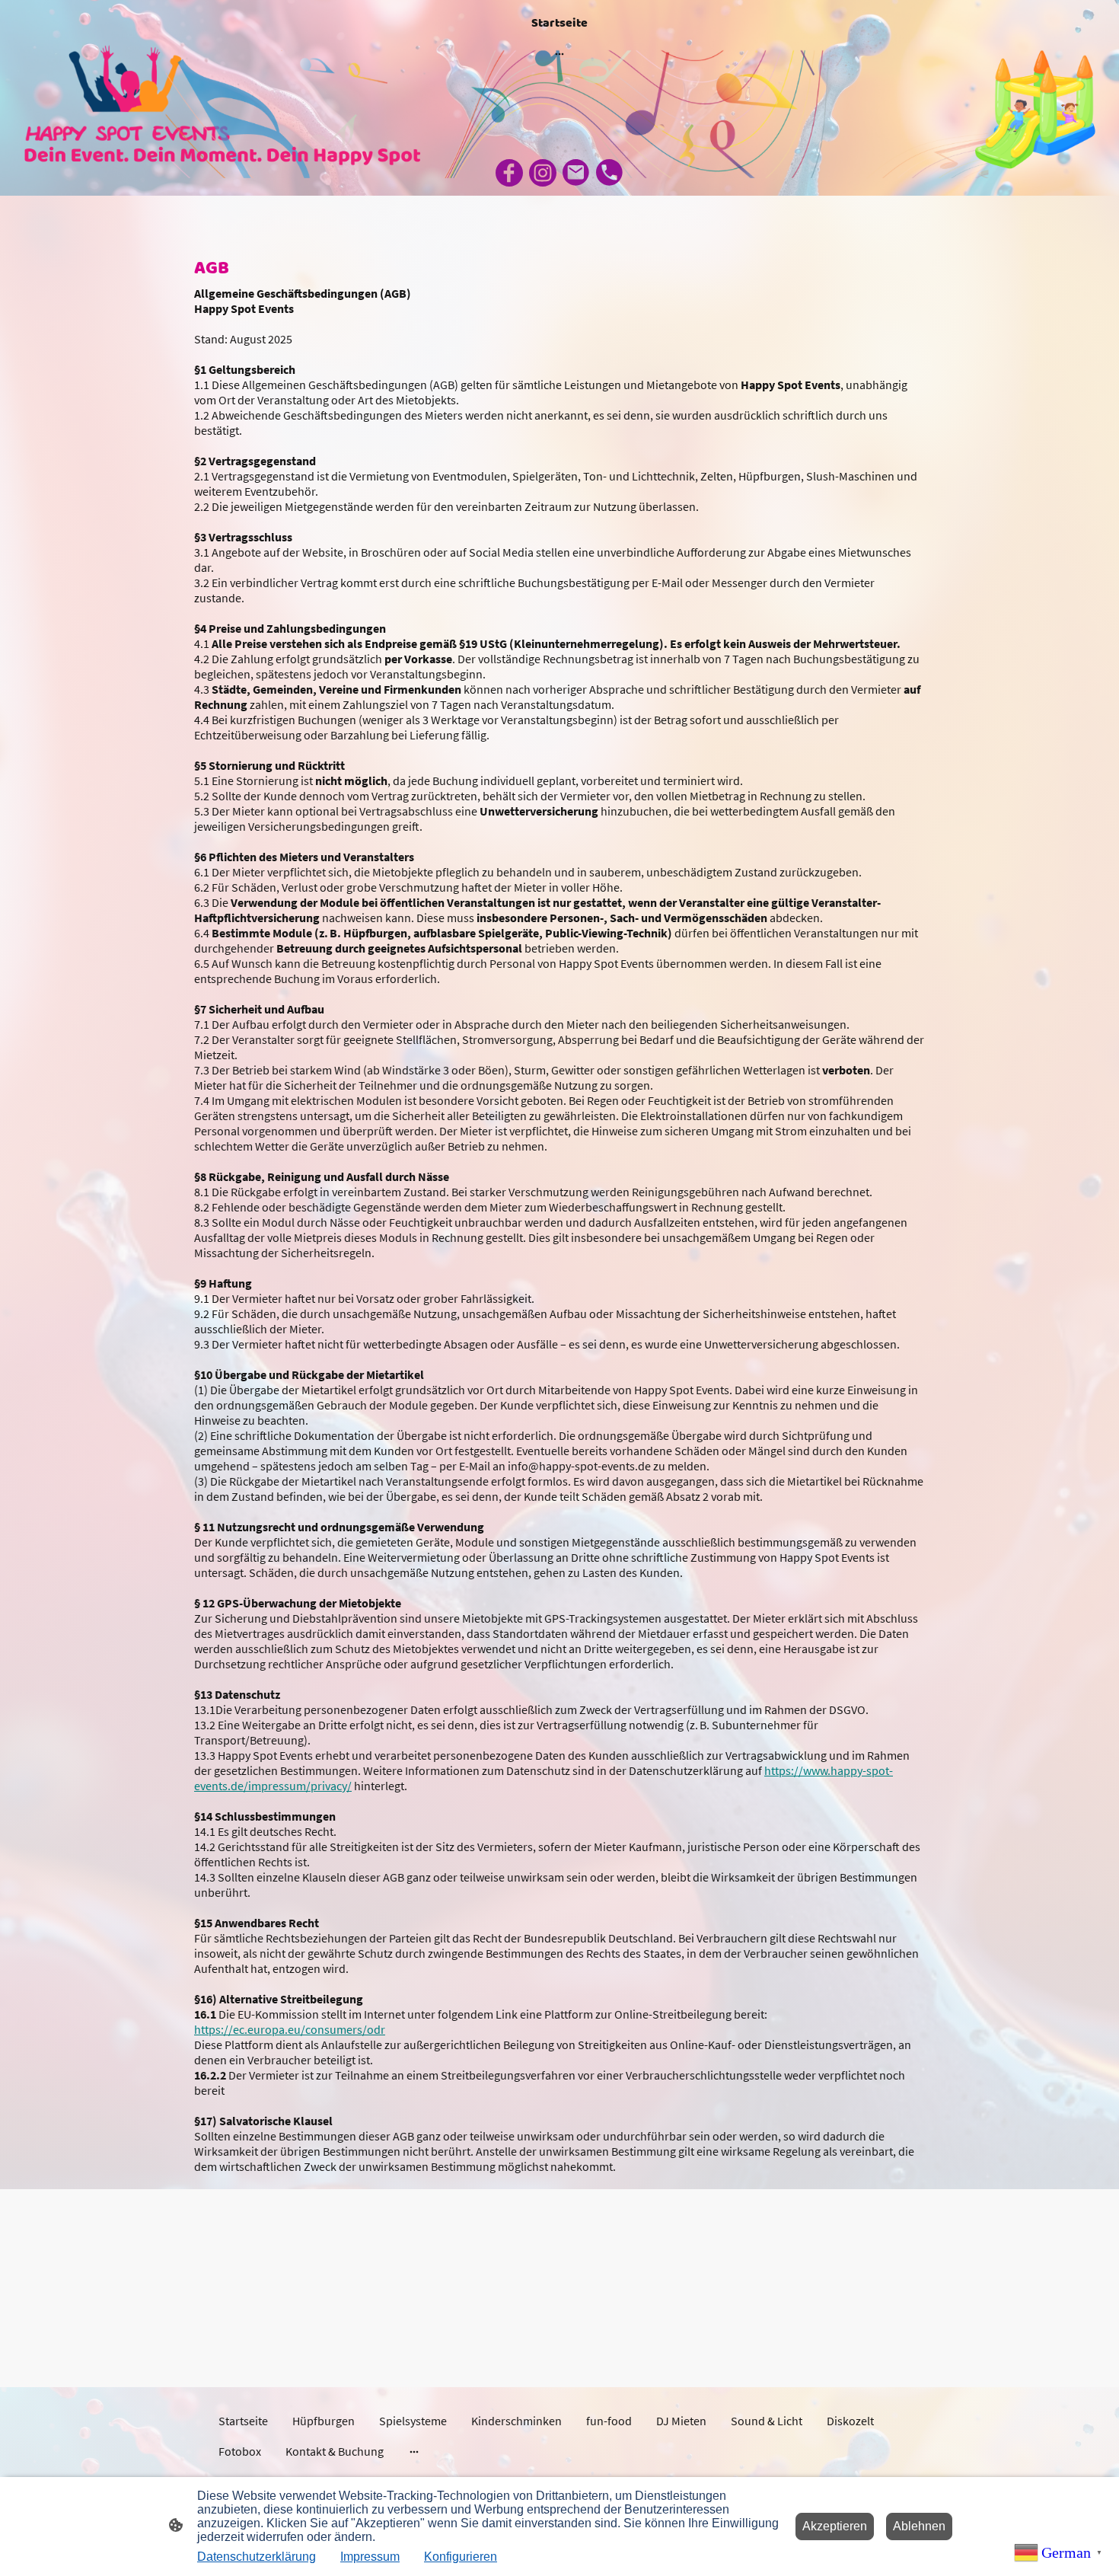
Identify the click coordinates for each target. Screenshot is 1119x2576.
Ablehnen (919, 2526)
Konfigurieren (461, 2557)
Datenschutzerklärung (257, 2557)
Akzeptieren (835, 2526)
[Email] (576, 173)
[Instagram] (543, 173)
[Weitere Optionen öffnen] (559, 53)
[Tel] (610, 173)
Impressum (370, 2557)
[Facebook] (509, 173)
